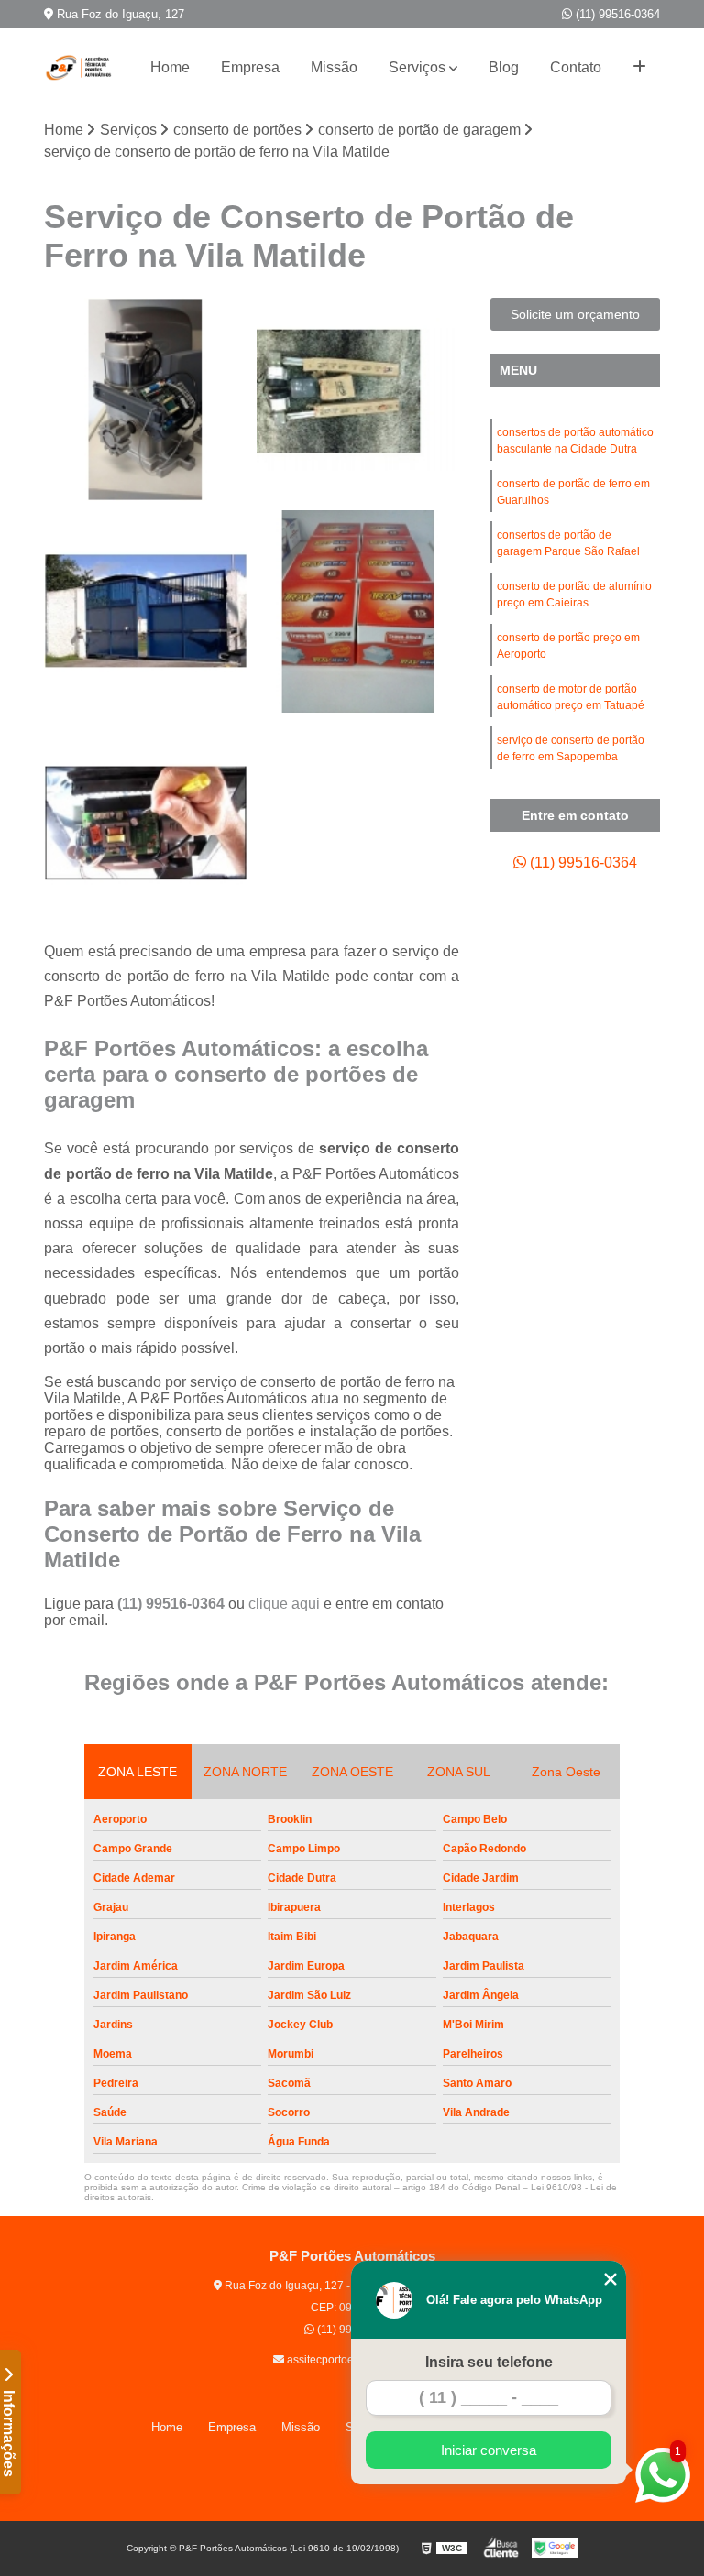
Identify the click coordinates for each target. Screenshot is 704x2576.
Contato (576, 67)
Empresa (250, 67)
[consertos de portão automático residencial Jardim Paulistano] (146, 399)
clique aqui (284, 1604)
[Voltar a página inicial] (81, 68)
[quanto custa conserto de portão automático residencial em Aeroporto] (146, 612)
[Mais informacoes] (639, 68)
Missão (334, 67)
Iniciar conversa (489, 2450)
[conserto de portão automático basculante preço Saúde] (146, 824)
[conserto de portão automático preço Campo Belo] (358, 399)
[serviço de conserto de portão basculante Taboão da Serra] (358, 612)
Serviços (417, 67)
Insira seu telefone (489, 2362)
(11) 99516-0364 (616, 14)
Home (170, 67)
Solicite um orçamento (575, 314)
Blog (504, 67)
